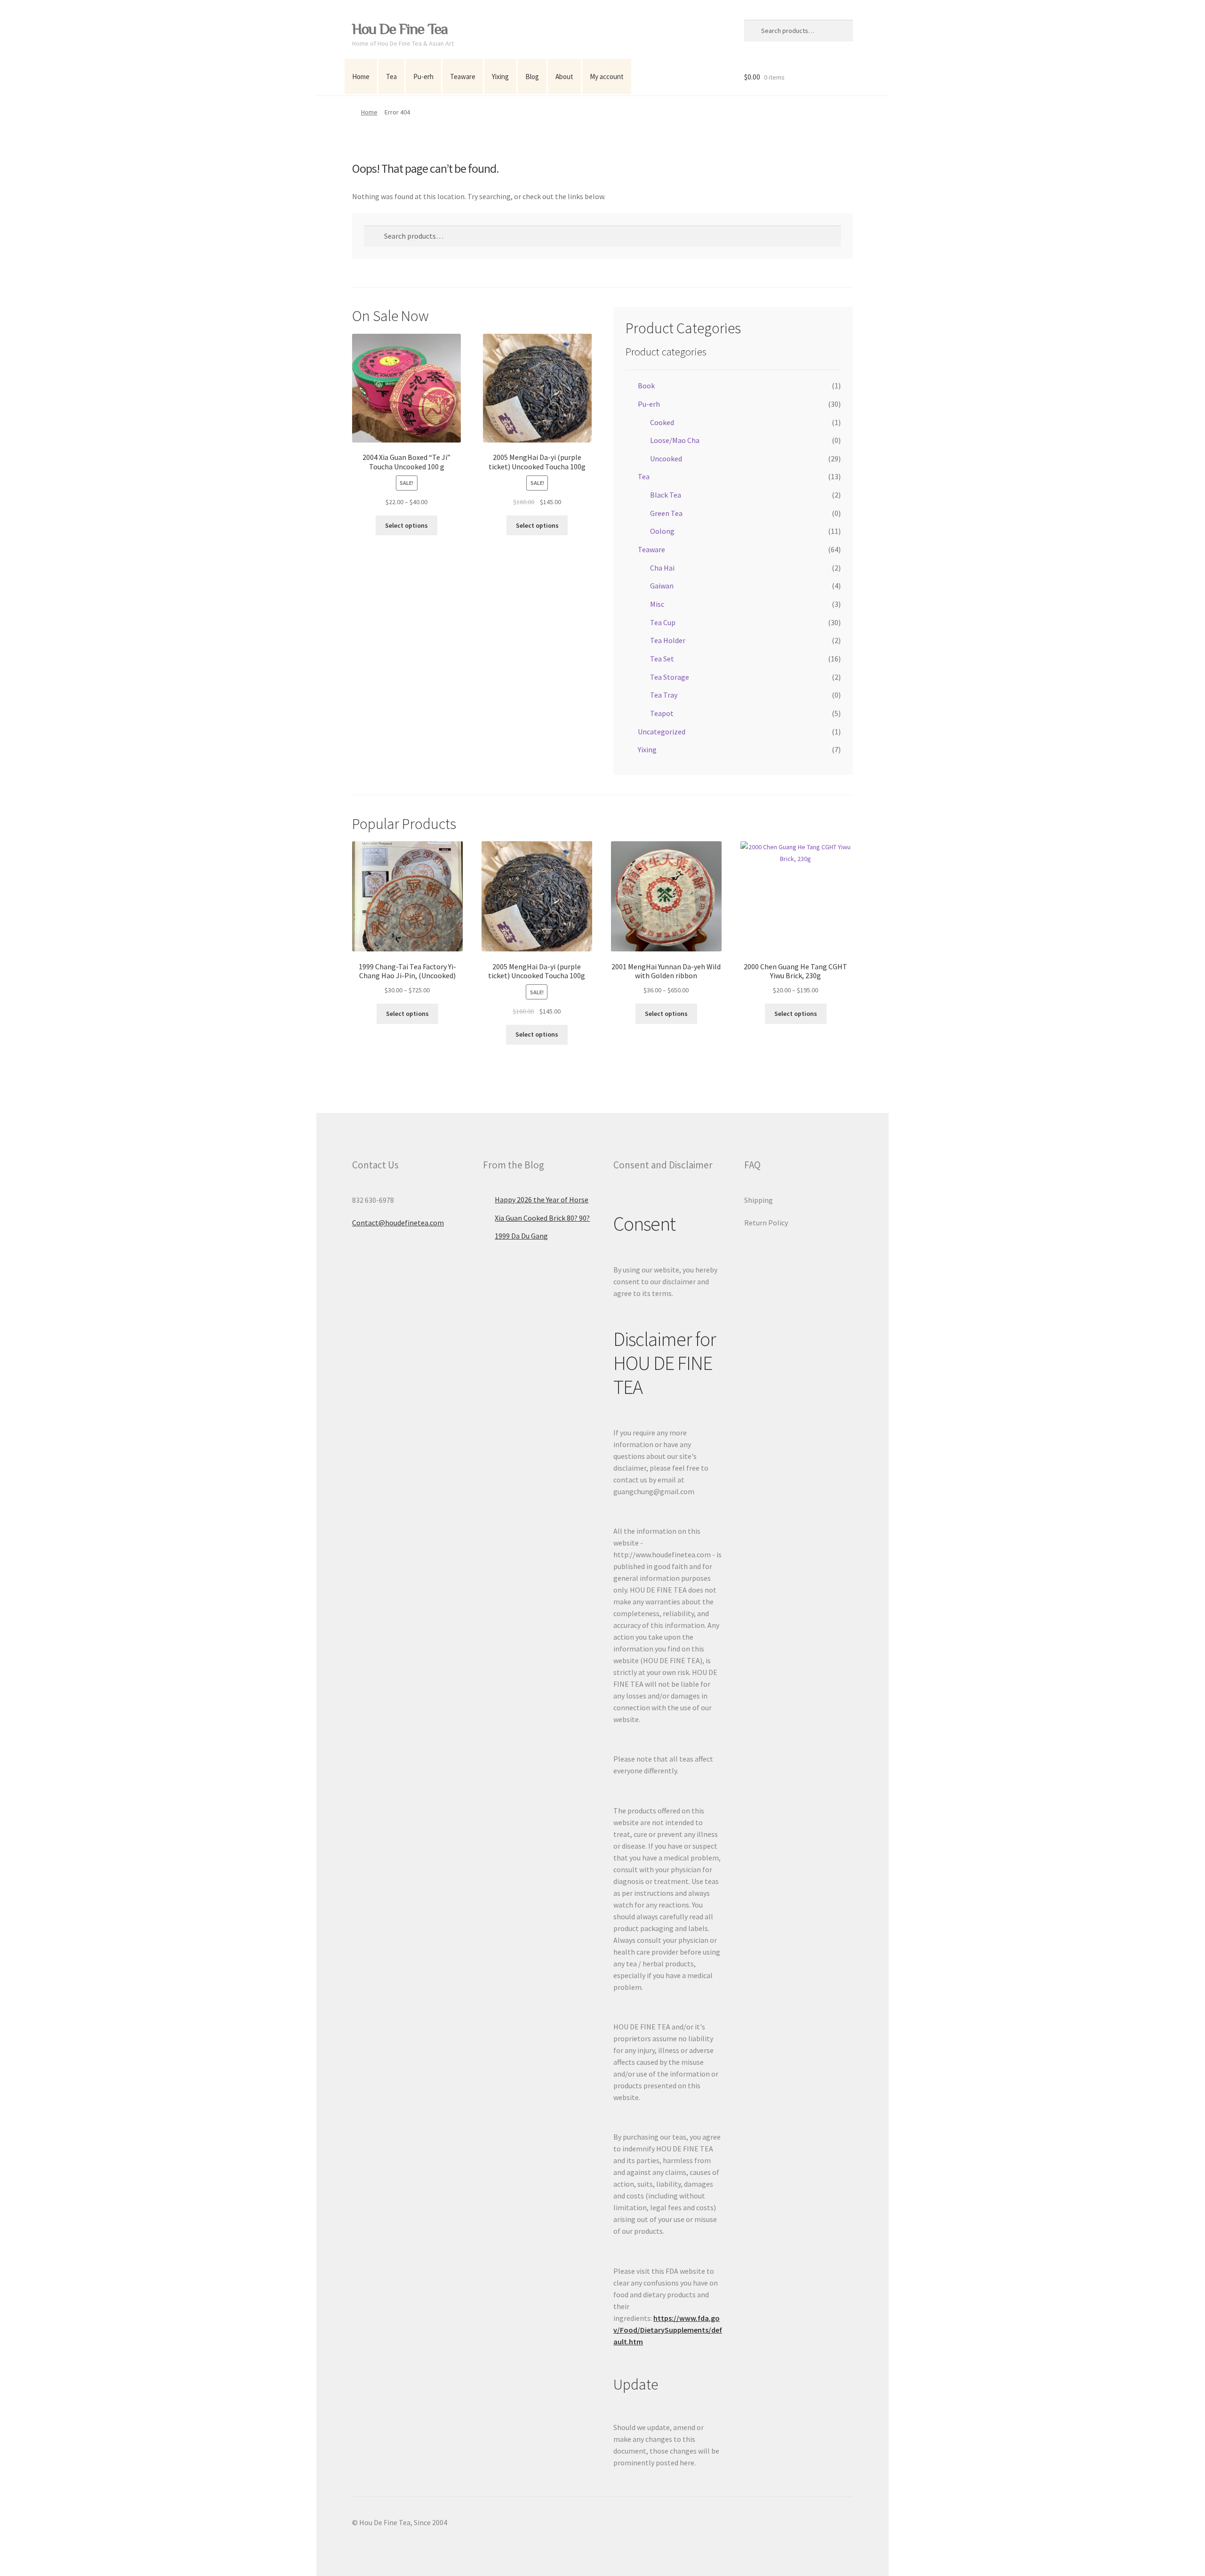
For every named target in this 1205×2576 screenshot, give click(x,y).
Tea (391, 76)
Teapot (662, 713)
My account (607, 76)
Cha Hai (662, 568)
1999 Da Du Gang (521, 1236)
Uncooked (666, 459)
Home (361, 76)
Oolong (662, 531)
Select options (406, 525)
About (564, 76)
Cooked (662, 422)
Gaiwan (662, 586)
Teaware (463, 76)
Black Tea (666, 495)
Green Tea (666, 513)
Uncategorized (662, 732)
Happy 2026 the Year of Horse (542, 1199)
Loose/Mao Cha (675, 440)
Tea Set (662, 659)
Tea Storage (670, 677)
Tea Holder (668, 640)
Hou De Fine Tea (400, 29)
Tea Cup (663, 622)
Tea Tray (664, 695)
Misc (657, 604)
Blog (532, 76)
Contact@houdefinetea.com (398, 1223)
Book (646, 386)
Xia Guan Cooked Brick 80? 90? (542, 1218)
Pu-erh (423, 76)
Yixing (500, 76)
